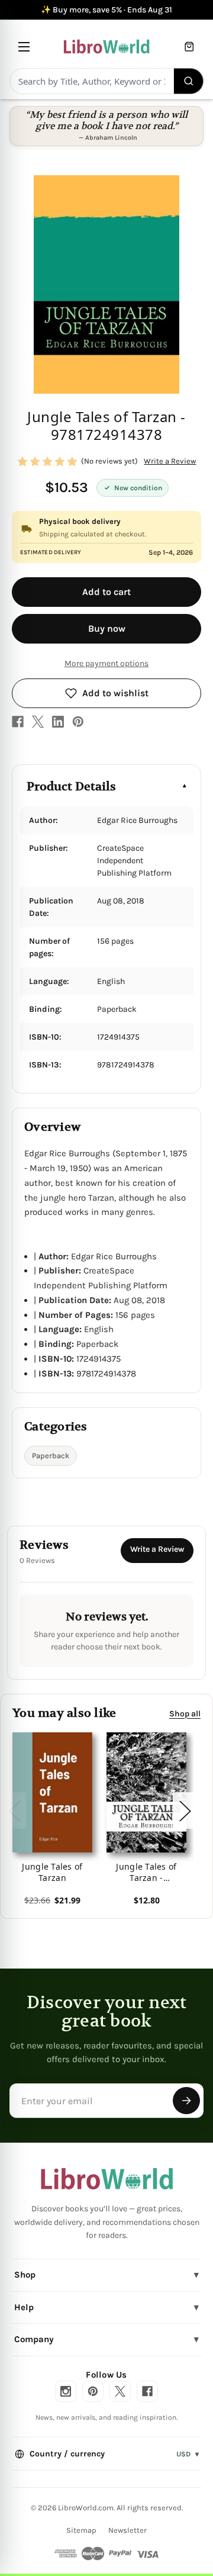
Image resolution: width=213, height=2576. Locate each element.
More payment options (106, 663)
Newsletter (128, 2530)
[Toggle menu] (24, 46)
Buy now (107, 628)
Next (185, 1811)
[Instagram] (66, 2391)
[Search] (189, 81)
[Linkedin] (58, 722)
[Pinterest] (78, 722)
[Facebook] (18, 722)
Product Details (71, 787)
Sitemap (81, 2530)
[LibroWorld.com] (107, 2179)
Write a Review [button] (170, 461)
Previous (14, 1811)
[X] (38, 722)
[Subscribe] (186, 2101)
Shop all (185, 1714)
